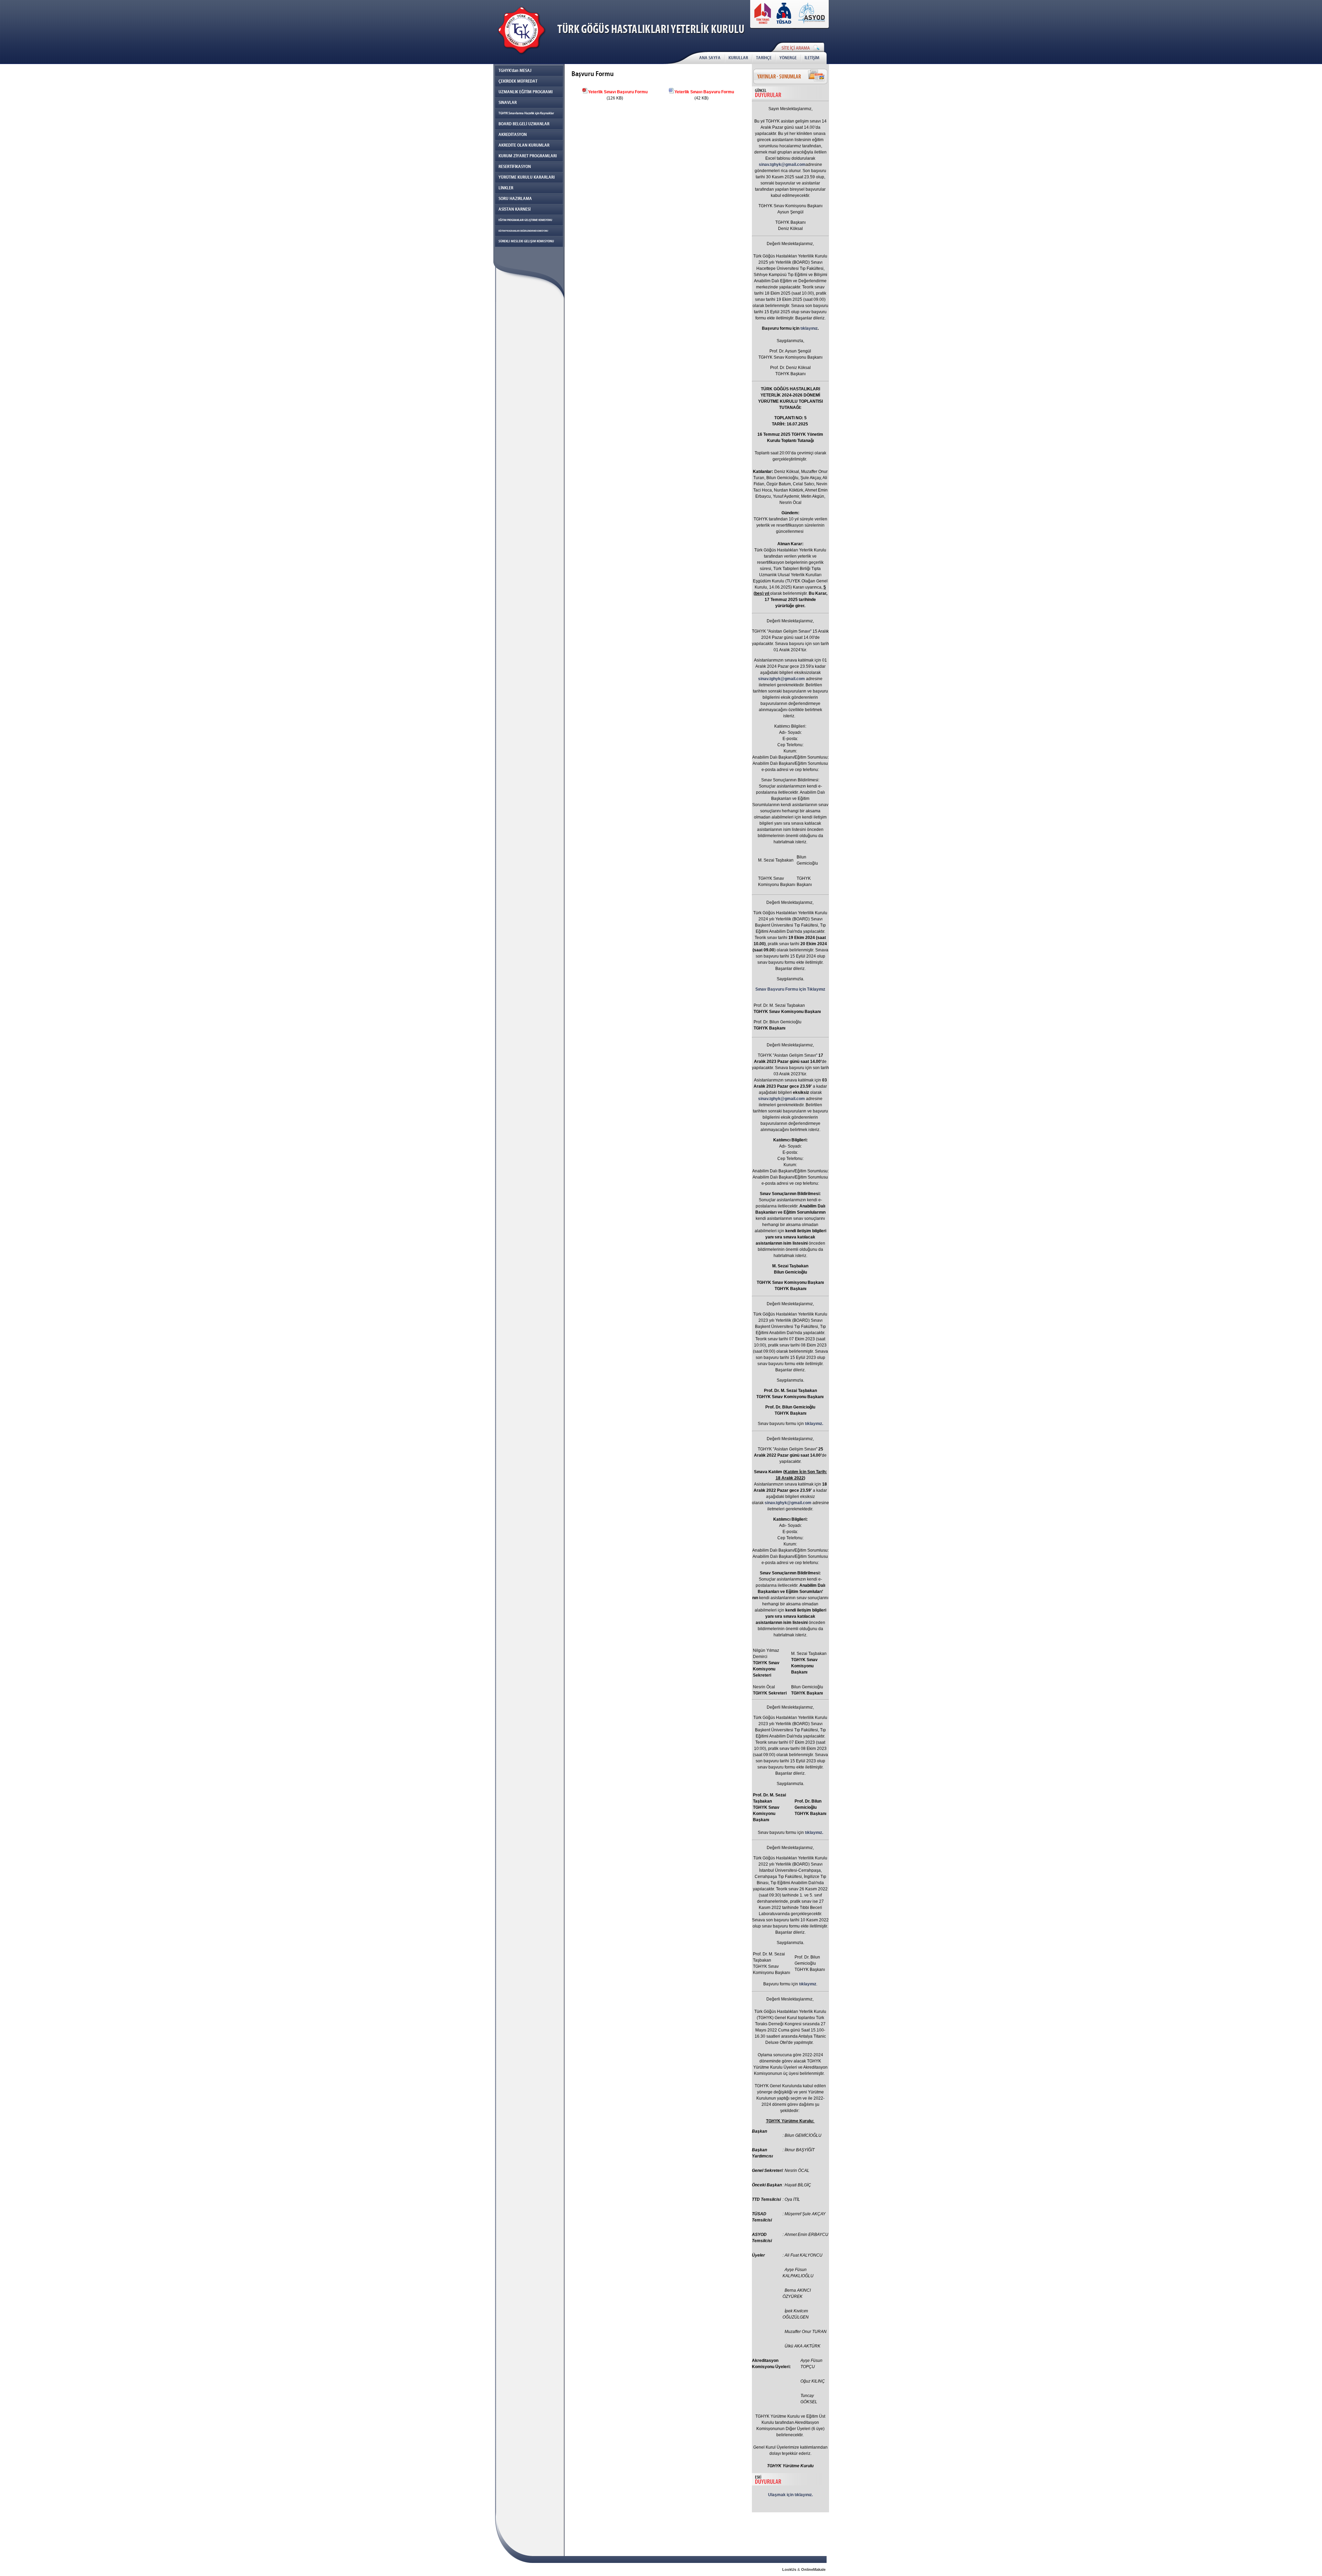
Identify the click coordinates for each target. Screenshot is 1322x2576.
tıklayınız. (814, 1424)
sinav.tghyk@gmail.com (782, 165)
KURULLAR (738, 58)
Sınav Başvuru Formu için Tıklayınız (790, 989)
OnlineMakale (813, 2569)
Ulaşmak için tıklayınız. (790, 2495)
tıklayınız (809, 328)
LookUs (789, 2569)
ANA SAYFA (710, 58)
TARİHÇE (764, 58)
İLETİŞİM (812, 58)
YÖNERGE (788, 58)
